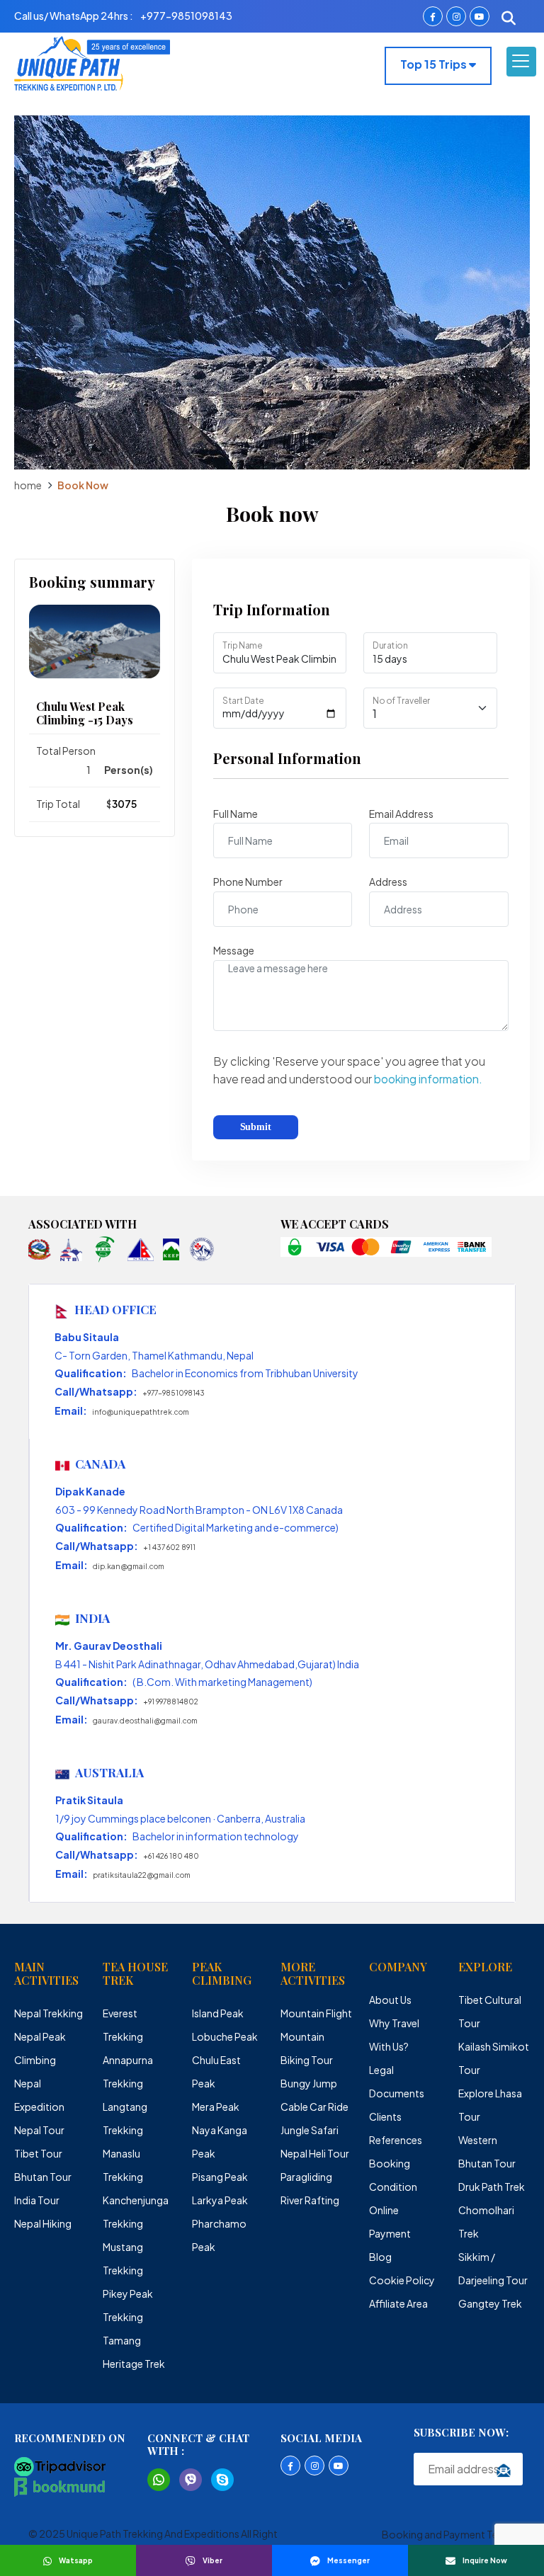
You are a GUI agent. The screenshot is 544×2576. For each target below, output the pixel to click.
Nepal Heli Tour (315, 2153)
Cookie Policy (402, 2280)
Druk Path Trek (492, 2187)
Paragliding (306, 2177)
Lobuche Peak (225, 2036)
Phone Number (248, 882)
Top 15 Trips (435, 64)
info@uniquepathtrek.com (141, 1412)
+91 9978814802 (171, 1702)
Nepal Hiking (43, 2223)
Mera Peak (216, 2107)
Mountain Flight (316, 2013)
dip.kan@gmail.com (129, 1566)
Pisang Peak (220, 2177)
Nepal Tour (39, 2130)
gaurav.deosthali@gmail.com (145, 1721)
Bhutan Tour (43, 2177)
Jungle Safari (310, 2130)
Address (388, 882)
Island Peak (218, 2013)
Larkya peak (220, 2200)
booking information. (428, 1079)
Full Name (236, 814)
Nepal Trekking (49, 2013)
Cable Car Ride (314, 2107)
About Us (390, 2000)
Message (234, 950)
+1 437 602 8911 (169, 1547)
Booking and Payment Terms (449, 2534)
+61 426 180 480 (171, 1856)
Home (28, 485)
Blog (380, 2257)
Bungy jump (309, 2083)
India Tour (37, 2200)
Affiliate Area (398, 2303)
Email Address (401, 814)
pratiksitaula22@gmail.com (142, 1875)
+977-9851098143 (174, 1393)
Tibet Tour (38, 2153)
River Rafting (310, 2200)
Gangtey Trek (490, 2303)
